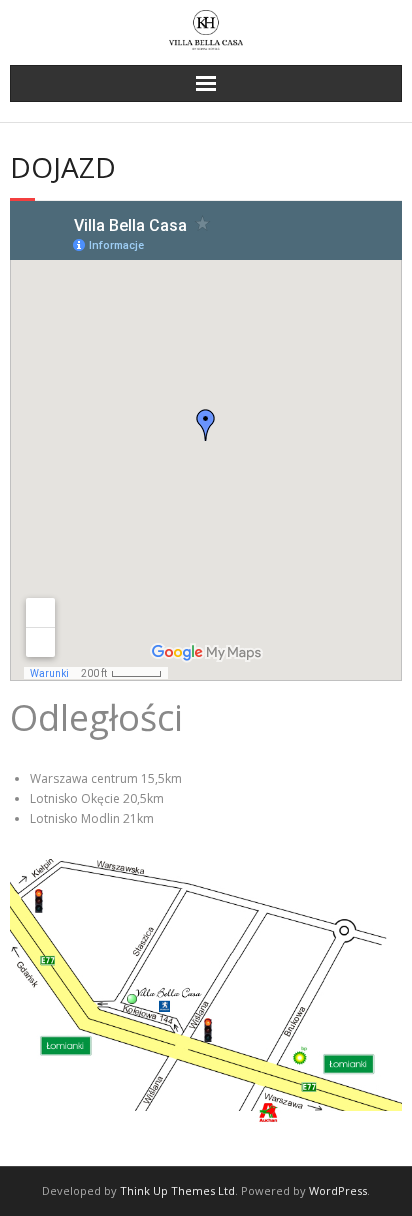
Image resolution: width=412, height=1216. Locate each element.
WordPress (338, 1190)
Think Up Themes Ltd (177, 1190)
